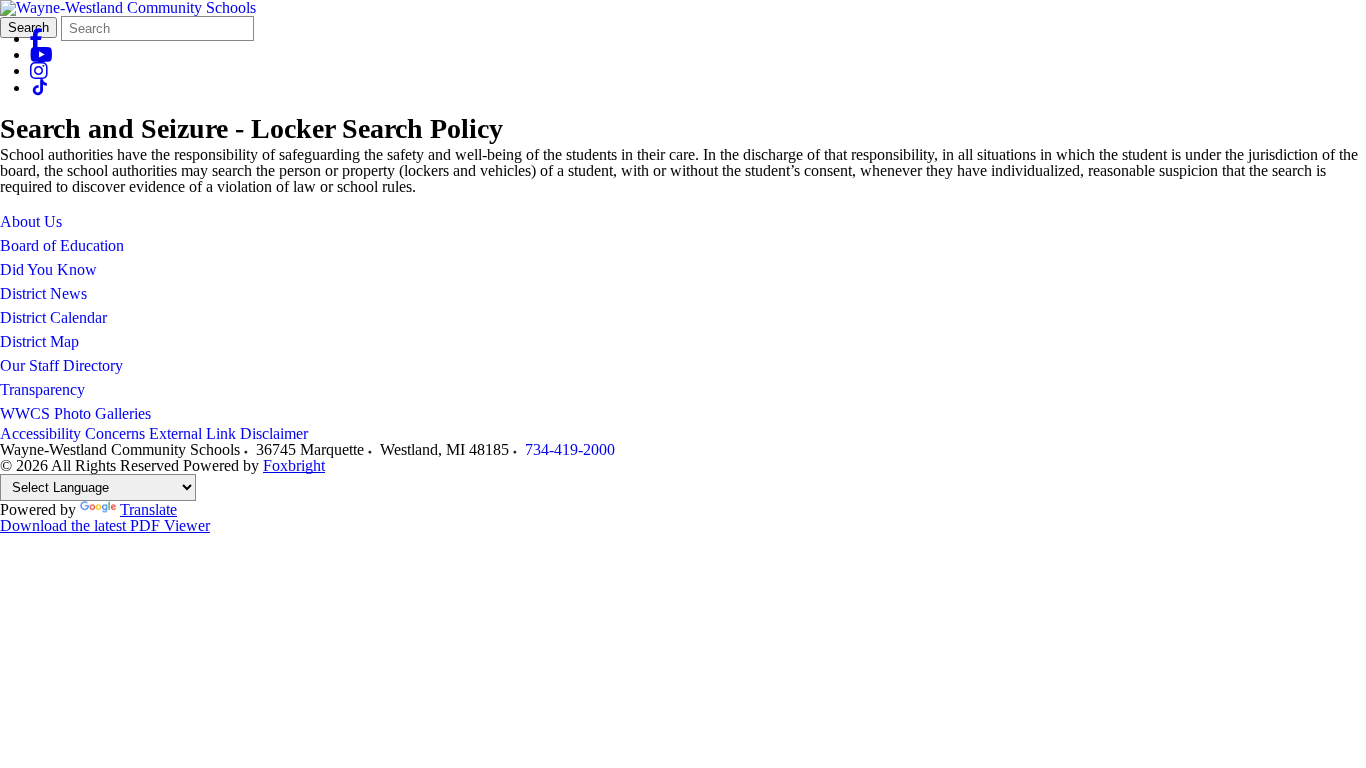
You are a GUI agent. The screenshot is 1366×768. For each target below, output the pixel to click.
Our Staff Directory (61, 365)
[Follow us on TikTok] (40, 87)
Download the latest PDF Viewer (105, 525)
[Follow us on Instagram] (39, 70)
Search (28, 27)
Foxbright (294, 465)
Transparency (42, 389)
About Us (31, 221)
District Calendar (53, 317)
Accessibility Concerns (72, 433)
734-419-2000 (570, 449)
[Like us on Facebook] (36, 38)
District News (43, 293)
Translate (148, 509)
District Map (39, 341)
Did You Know (48, 269)
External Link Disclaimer (228, 433)
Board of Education (62, 245)
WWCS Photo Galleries (75, 413)
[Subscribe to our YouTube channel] (41, 54)
